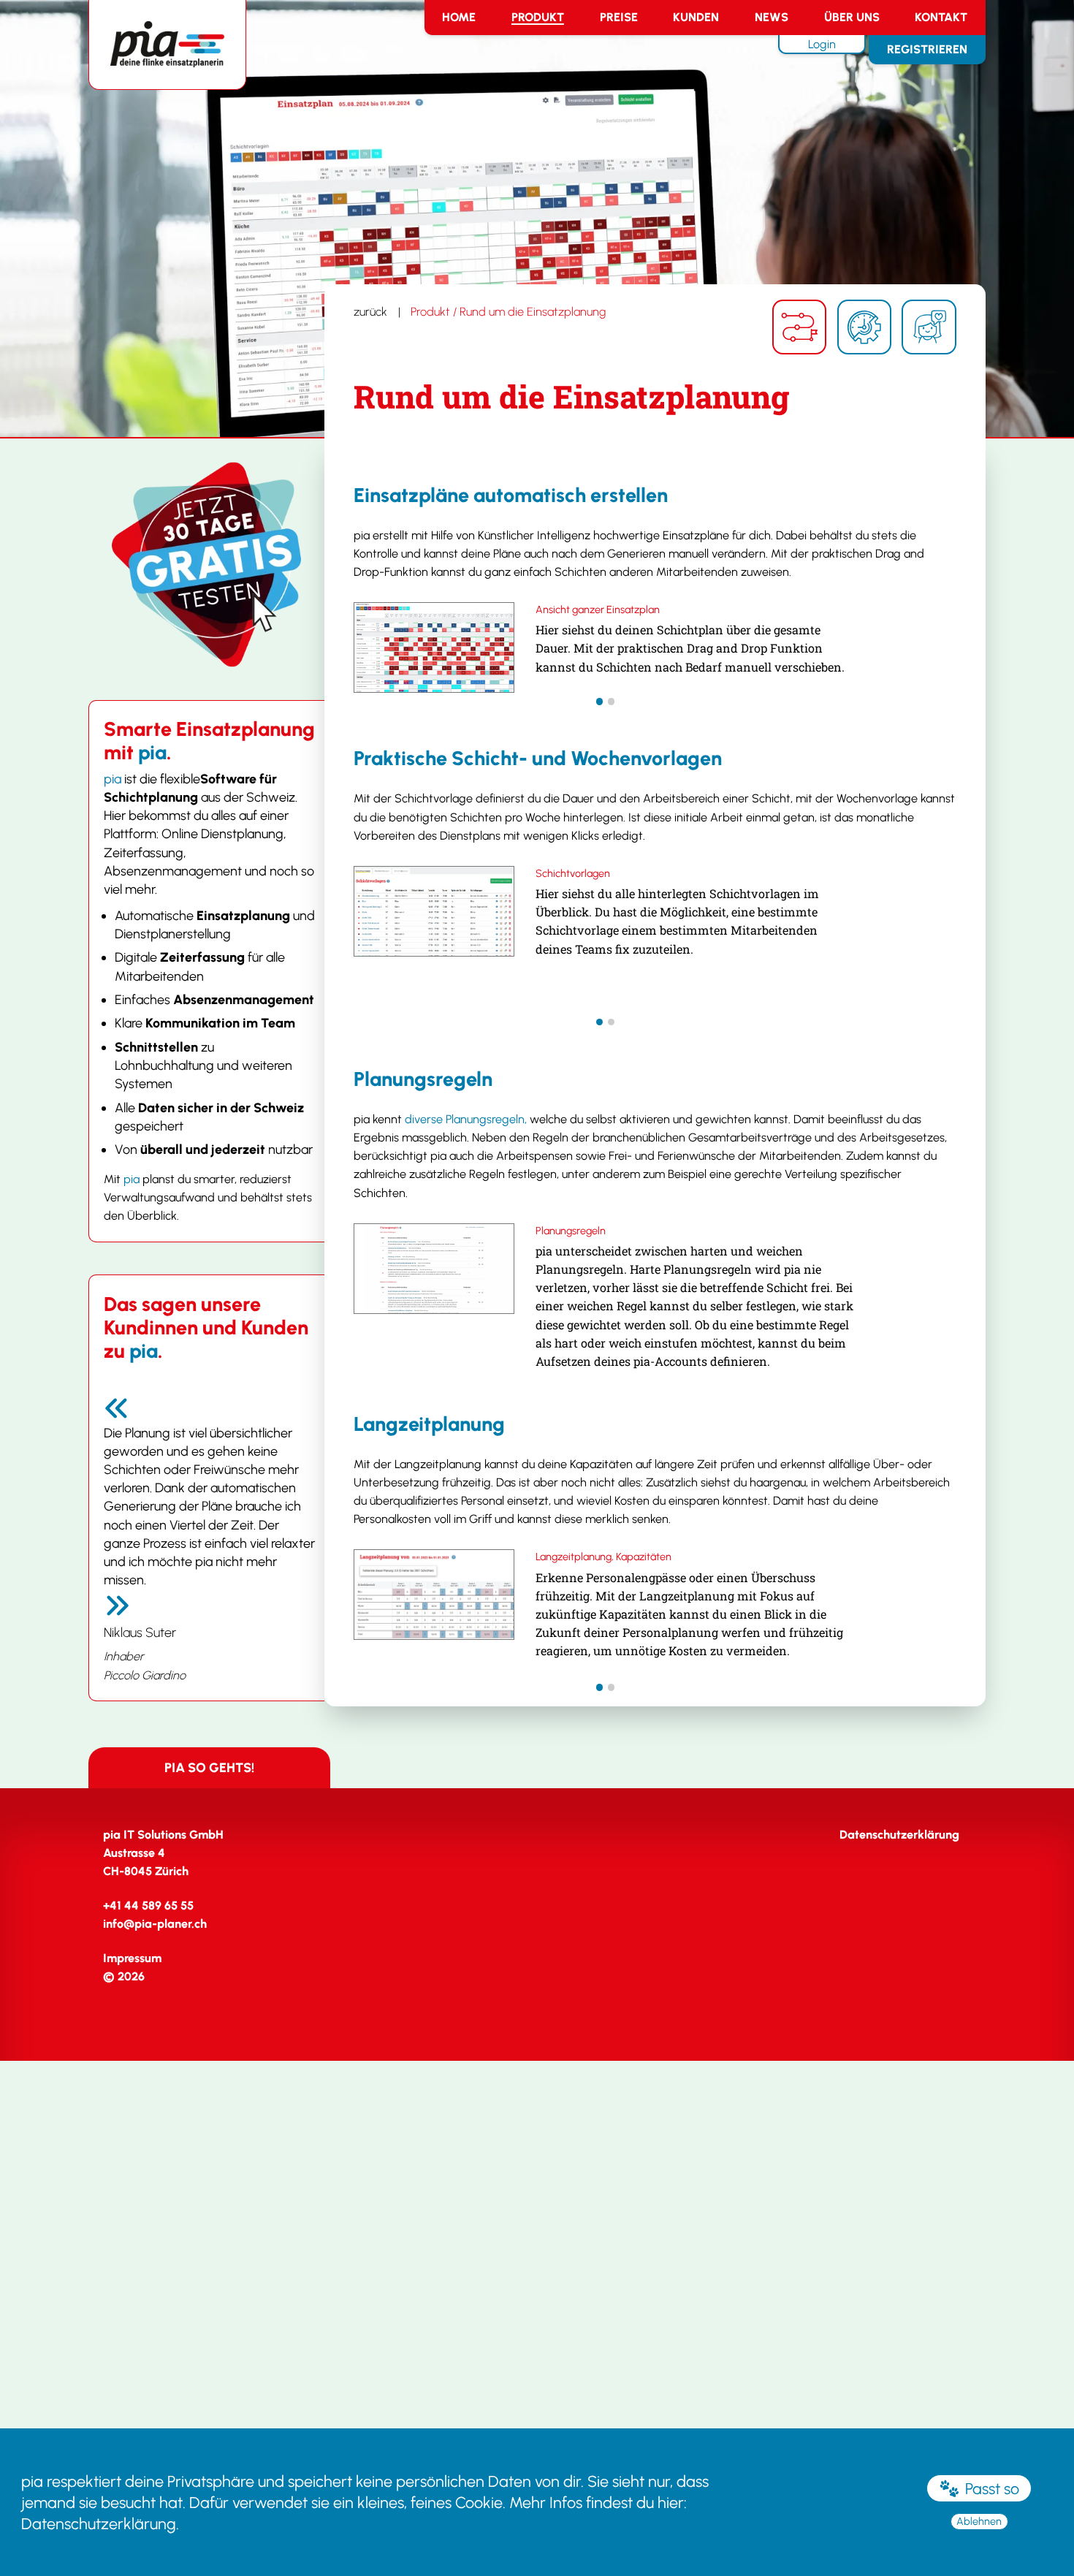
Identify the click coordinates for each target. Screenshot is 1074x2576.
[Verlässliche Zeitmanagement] (864, 327)
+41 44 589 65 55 (148, 1906)
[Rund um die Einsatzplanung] (799, 327)
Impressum (132, 1958)
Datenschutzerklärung (99, 2523)
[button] (600, 702)
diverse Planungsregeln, (466, 1119)
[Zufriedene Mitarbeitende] (929, 327)
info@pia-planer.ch (155, 1924)
